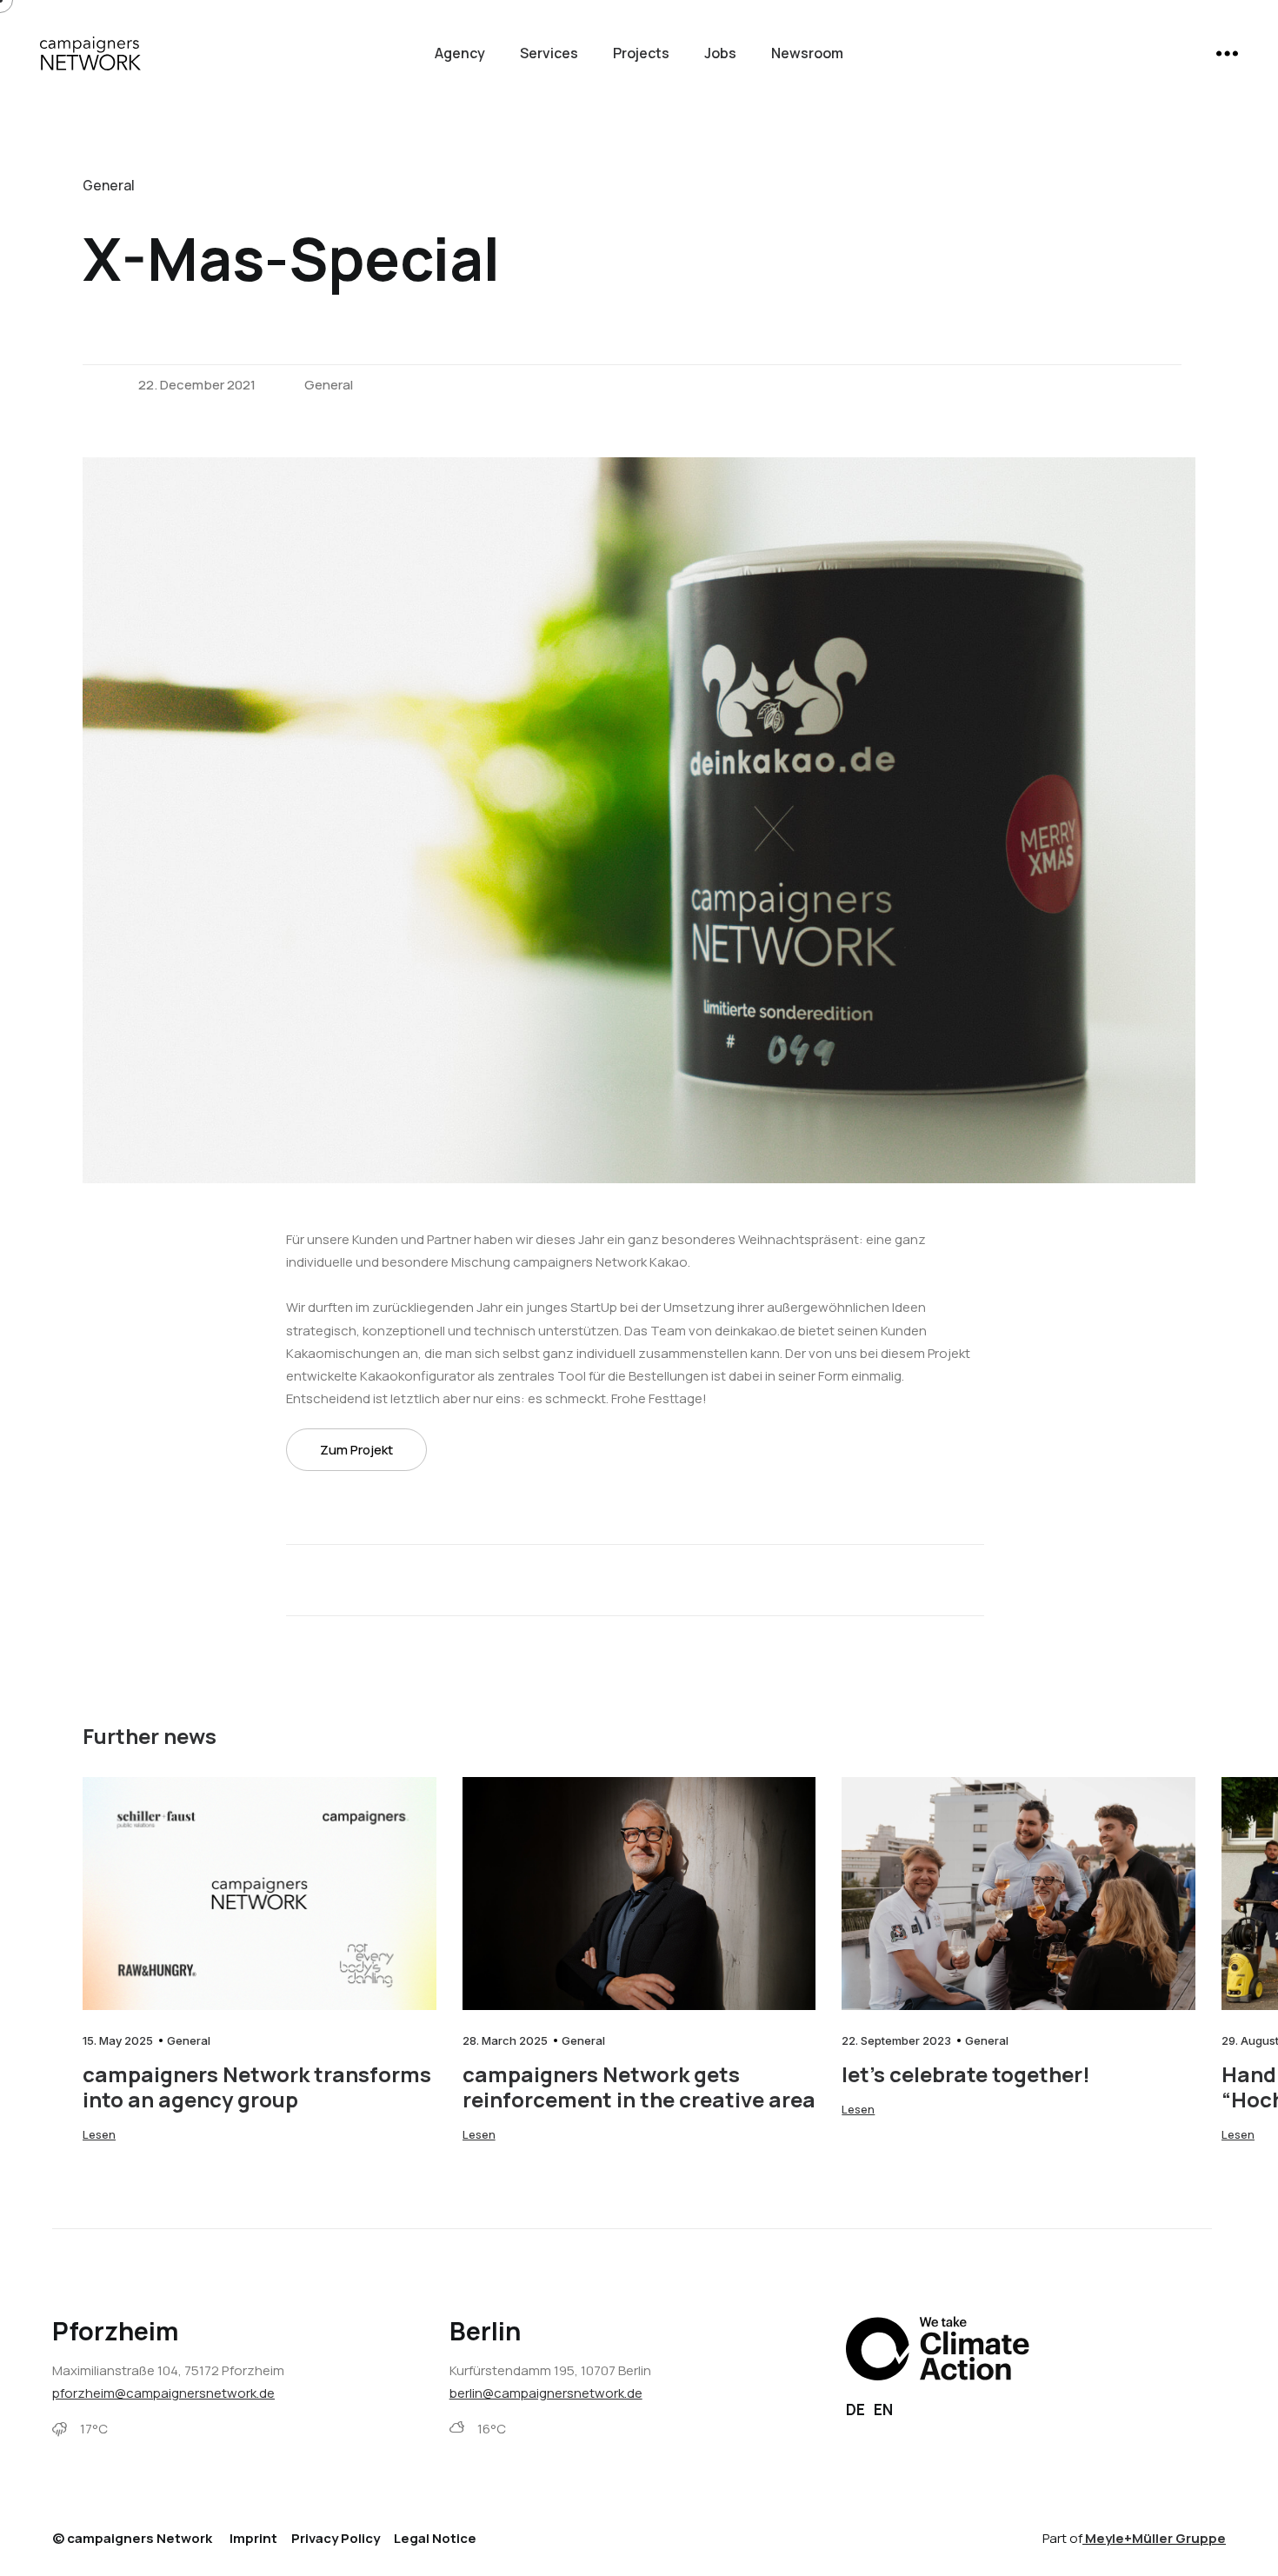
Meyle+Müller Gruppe (1155, 2538)
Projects (641, 53)
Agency (460, 53)
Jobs (720, 53)
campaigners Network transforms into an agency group (257, 2087)
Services (549, 53)
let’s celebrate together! (966, 2074)
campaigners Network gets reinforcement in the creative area (639, 2087)
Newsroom (807, 53)
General (329, 385)
